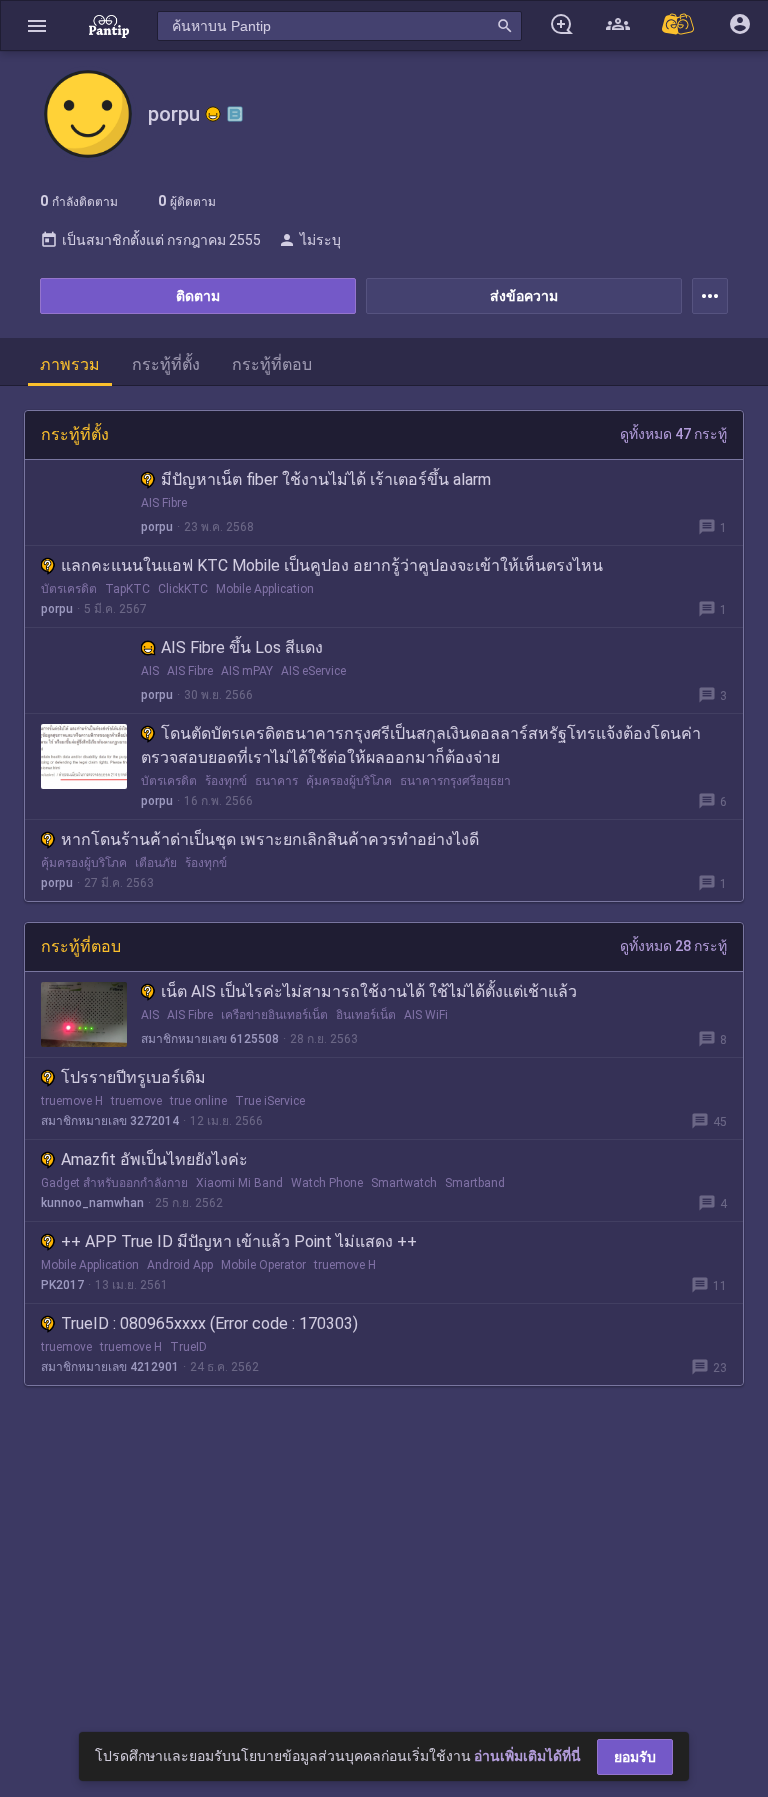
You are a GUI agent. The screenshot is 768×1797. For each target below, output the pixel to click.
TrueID (188, 1347)
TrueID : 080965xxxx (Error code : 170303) (209, 1323)
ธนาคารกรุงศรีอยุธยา (455, 781)
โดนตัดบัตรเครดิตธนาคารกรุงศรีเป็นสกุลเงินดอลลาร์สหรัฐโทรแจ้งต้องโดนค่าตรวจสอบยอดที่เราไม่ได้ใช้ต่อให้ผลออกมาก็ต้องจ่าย (421, 745)
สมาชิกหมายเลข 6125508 (210, 1039)
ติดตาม (198, 296)
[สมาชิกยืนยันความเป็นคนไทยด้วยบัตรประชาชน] (213, 114)
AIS (150, 671)
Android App (180, 1265)
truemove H (72, 1101)
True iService (270, 1101)
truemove (136, 1101)
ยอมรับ (635, 1757)
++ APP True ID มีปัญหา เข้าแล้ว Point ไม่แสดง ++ (239, 1241)
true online (198, 1101)
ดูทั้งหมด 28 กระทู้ (673, 946)
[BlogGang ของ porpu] (235, 114)
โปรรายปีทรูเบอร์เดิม (133, 1077)
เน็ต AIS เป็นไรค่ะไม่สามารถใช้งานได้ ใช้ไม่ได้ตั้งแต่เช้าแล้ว (369, 991)
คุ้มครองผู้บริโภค (349, 781)
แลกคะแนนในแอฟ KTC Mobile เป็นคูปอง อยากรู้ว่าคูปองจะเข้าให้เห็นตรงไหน (332, 565)
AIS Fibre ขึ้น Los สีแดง (242, 647)
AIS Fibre (164, 503)
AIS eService (313, 671)
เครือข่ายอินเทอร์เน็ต (274, 1015)
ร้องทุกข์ (226, 781)
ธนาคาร (276, 781)
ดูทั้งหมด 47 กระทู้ (673, 434)
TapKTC (127, 589)
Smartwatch (404, 1183)
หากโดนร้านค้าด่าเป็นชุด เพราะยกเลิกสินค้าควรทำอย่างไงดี (270, 839)
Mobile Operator (263, 1265)
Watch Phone (327, 1183)
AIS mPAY (247, 671)
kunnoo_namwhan (92, 1203)
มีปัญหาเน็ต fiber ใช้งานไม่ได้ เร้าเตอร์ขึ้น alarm (326, 479)
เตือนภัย (156, 863)
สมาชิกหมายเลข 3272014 (110, 1121)
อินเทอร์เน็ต (366, 1015)
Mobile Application (265, 589)
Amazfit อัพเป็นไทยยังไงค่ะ (154, 1159)
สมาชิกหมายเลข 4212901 (110, 1367)
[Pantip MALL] (679, 25)
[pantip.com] (109, 25)
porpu (157, 527)
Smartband (475, 1183)
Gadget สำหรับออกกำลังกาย (114, 1183)
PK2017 (62, 1285)
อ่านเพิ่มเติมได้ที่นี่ (527, 1756)
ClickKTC (183, 589)
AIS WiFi (426, 1015)
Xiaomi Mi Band (239, 1183)
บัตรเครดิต (69, 589)
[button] (37, 25)
